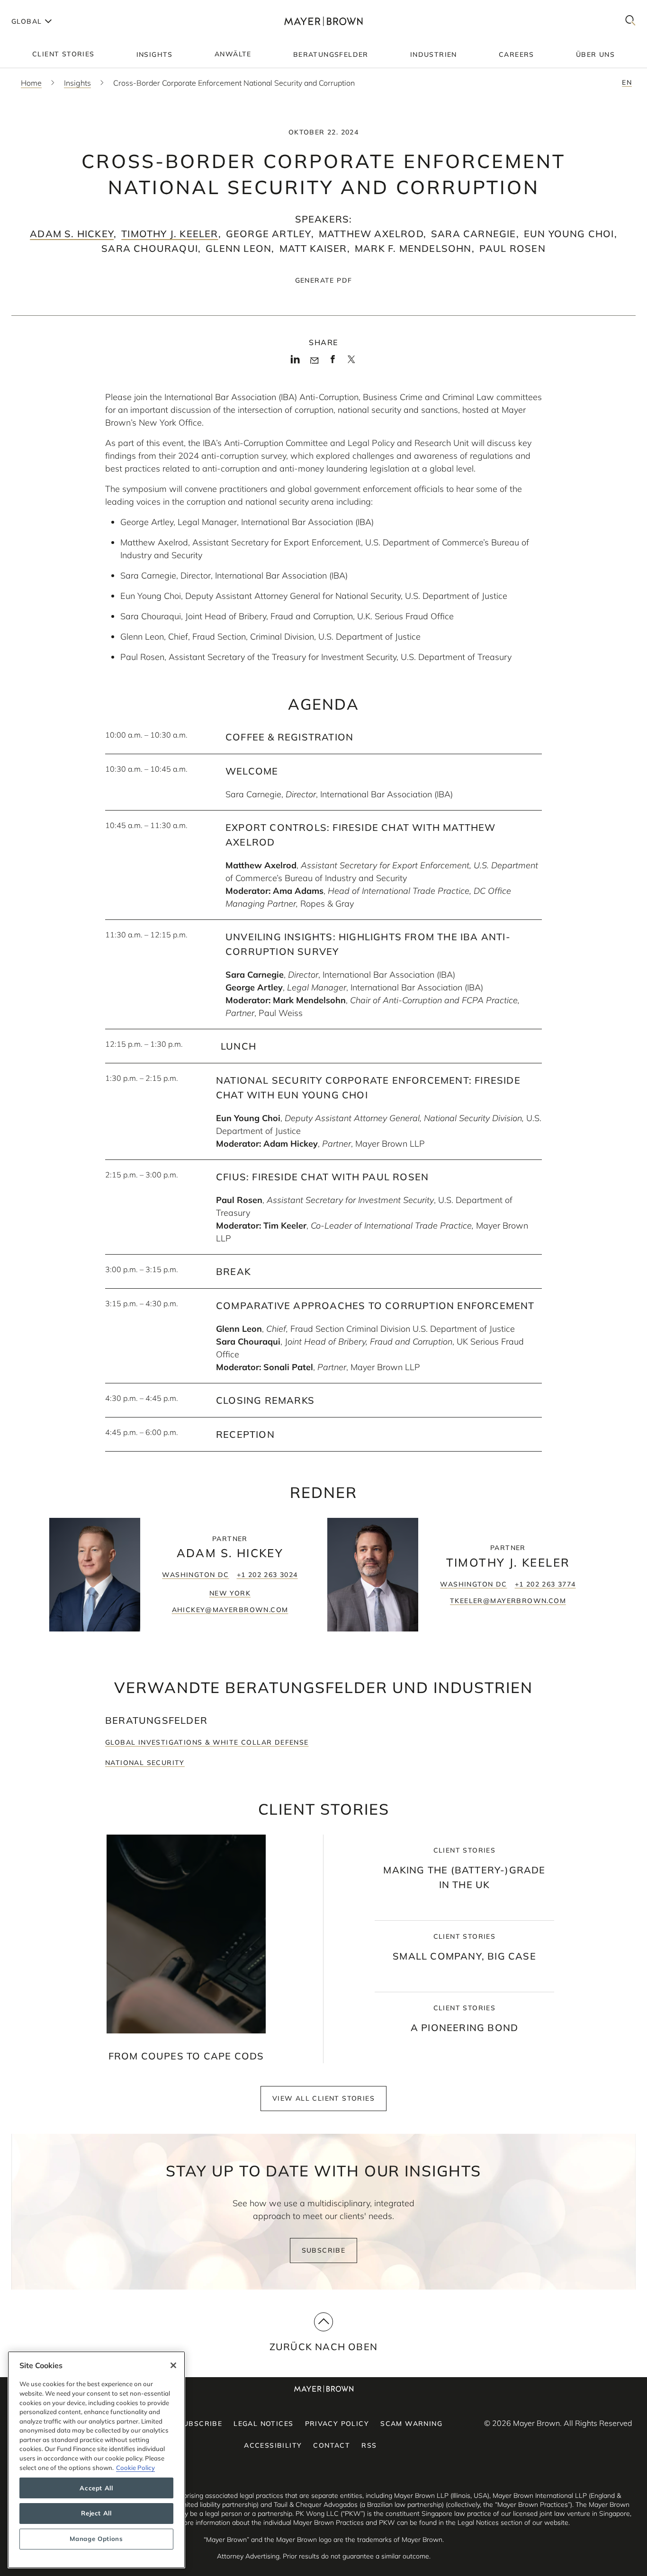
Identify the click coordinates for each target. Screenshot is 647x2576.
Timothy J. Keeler (170, 234)
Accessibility (273, 2445)
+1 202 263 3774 (545, 1584)
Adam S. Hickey (72, 234)
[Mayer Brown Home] (323, 21)
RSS (369, 2445)
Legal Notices (263, 2424)
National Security (145, 1763)
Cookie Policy (135, 2468)
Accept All (96, 2488)
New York (230, 1593)
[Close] (173, 2365)
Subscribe (324, 2250)
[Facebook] (333, 362)
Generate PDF (324, 280)
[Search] (630, 21)
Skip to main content (46, 8)
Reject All (96, 2514)
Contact (332, 2445)
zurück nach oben (323, 2347)
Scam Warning (411, 2424)
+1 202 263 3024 (267, 1575)
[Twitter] (351, 363)
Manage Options (96, 2539)
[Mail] (314, 361)
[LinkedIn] (295, 362)
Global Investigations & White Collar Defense (207, 1742)
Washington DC (195, 1575)
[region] (96, 2460)
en (627, 82)
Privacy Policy (337, 2424)
